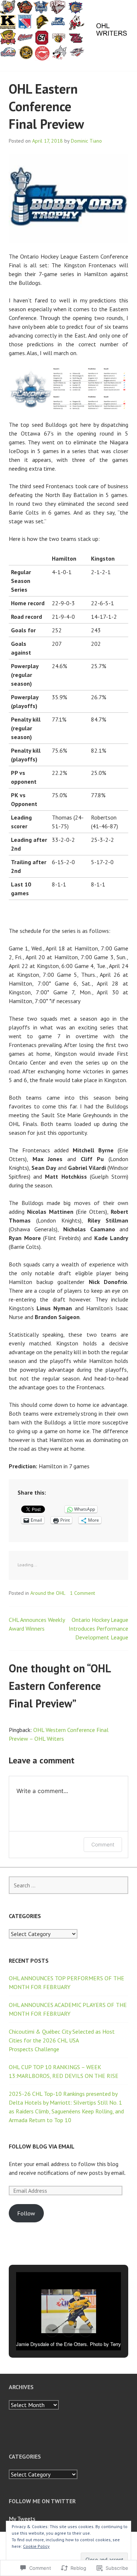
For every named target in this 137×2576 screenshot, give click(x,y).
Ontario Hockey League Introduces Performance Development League (98, 1628)
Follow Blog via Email (42, 2146)
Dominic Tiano (86, 141)
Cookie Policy (36, 2546)
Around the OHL (48, 1593)
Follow (26, 2213)
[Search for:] (68, 1885)
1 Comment (82, 1593)
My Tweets (22, 2519)
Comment (103, 1844)
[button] (52, 2331)
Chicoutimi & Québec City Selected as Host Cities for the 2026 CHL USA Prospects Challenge (62, 2040)
